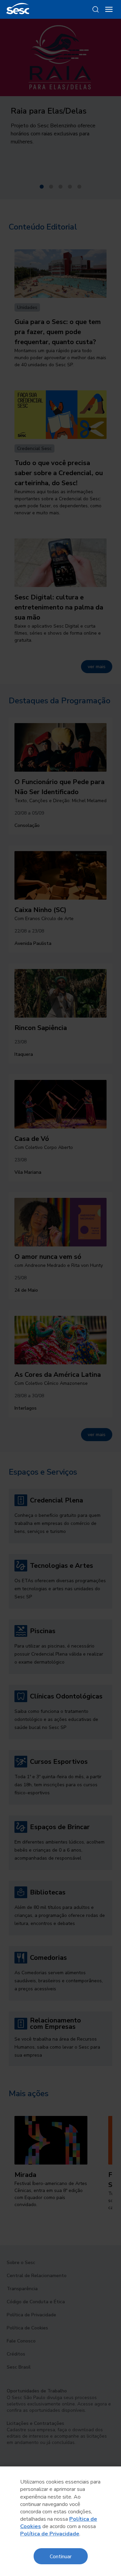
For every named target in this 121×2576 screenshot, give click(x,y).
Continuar (61, 2556)
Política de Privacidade (50, 2534)
